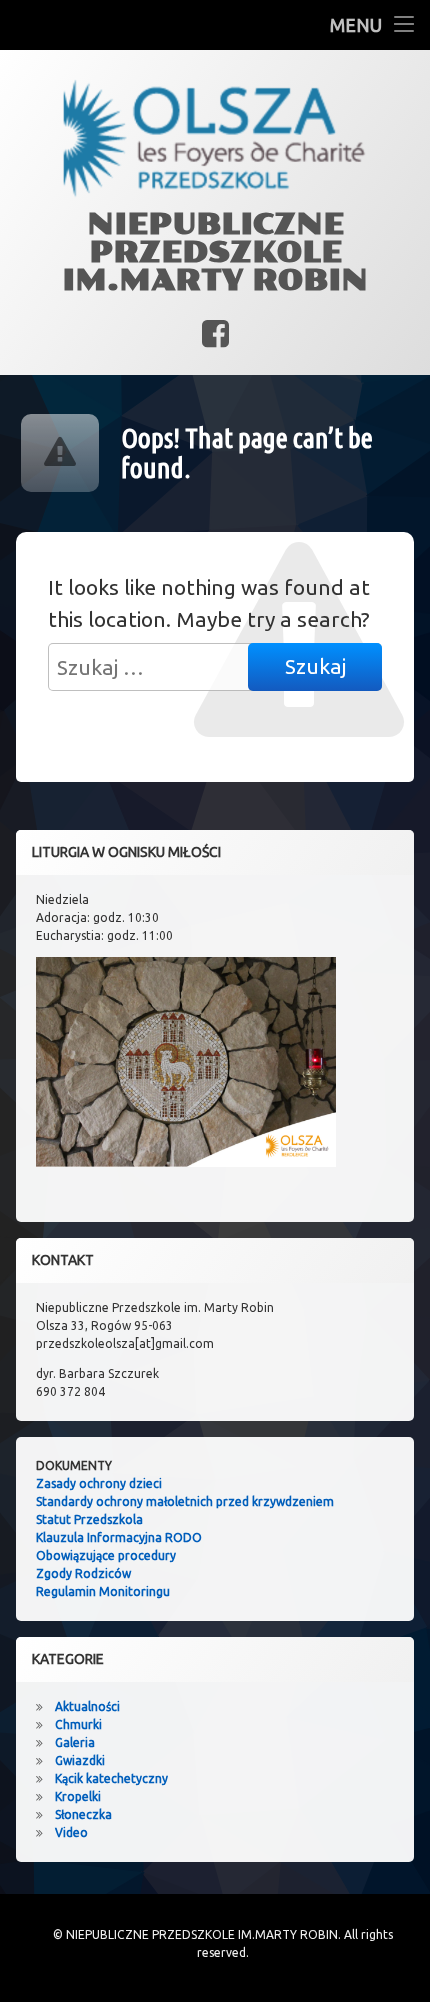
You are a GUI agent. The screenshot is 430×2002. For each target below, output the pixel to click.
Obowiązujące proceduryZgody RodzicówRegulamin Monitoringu (106, 1573)
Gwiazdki (80, 1760)
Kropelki (78, 1796)
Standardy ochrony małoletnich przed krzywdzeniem (185, 1501)
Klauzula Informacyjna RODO (119, 1537)
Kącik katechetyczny (111, 1778)
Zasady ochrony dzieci (99, 1483)
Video (71, 1832)
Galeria (75, 1742)
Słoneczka (83, 1814)
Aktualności (87, 1706)
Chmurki (78, 1724)
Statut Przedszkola (89, 1519)
